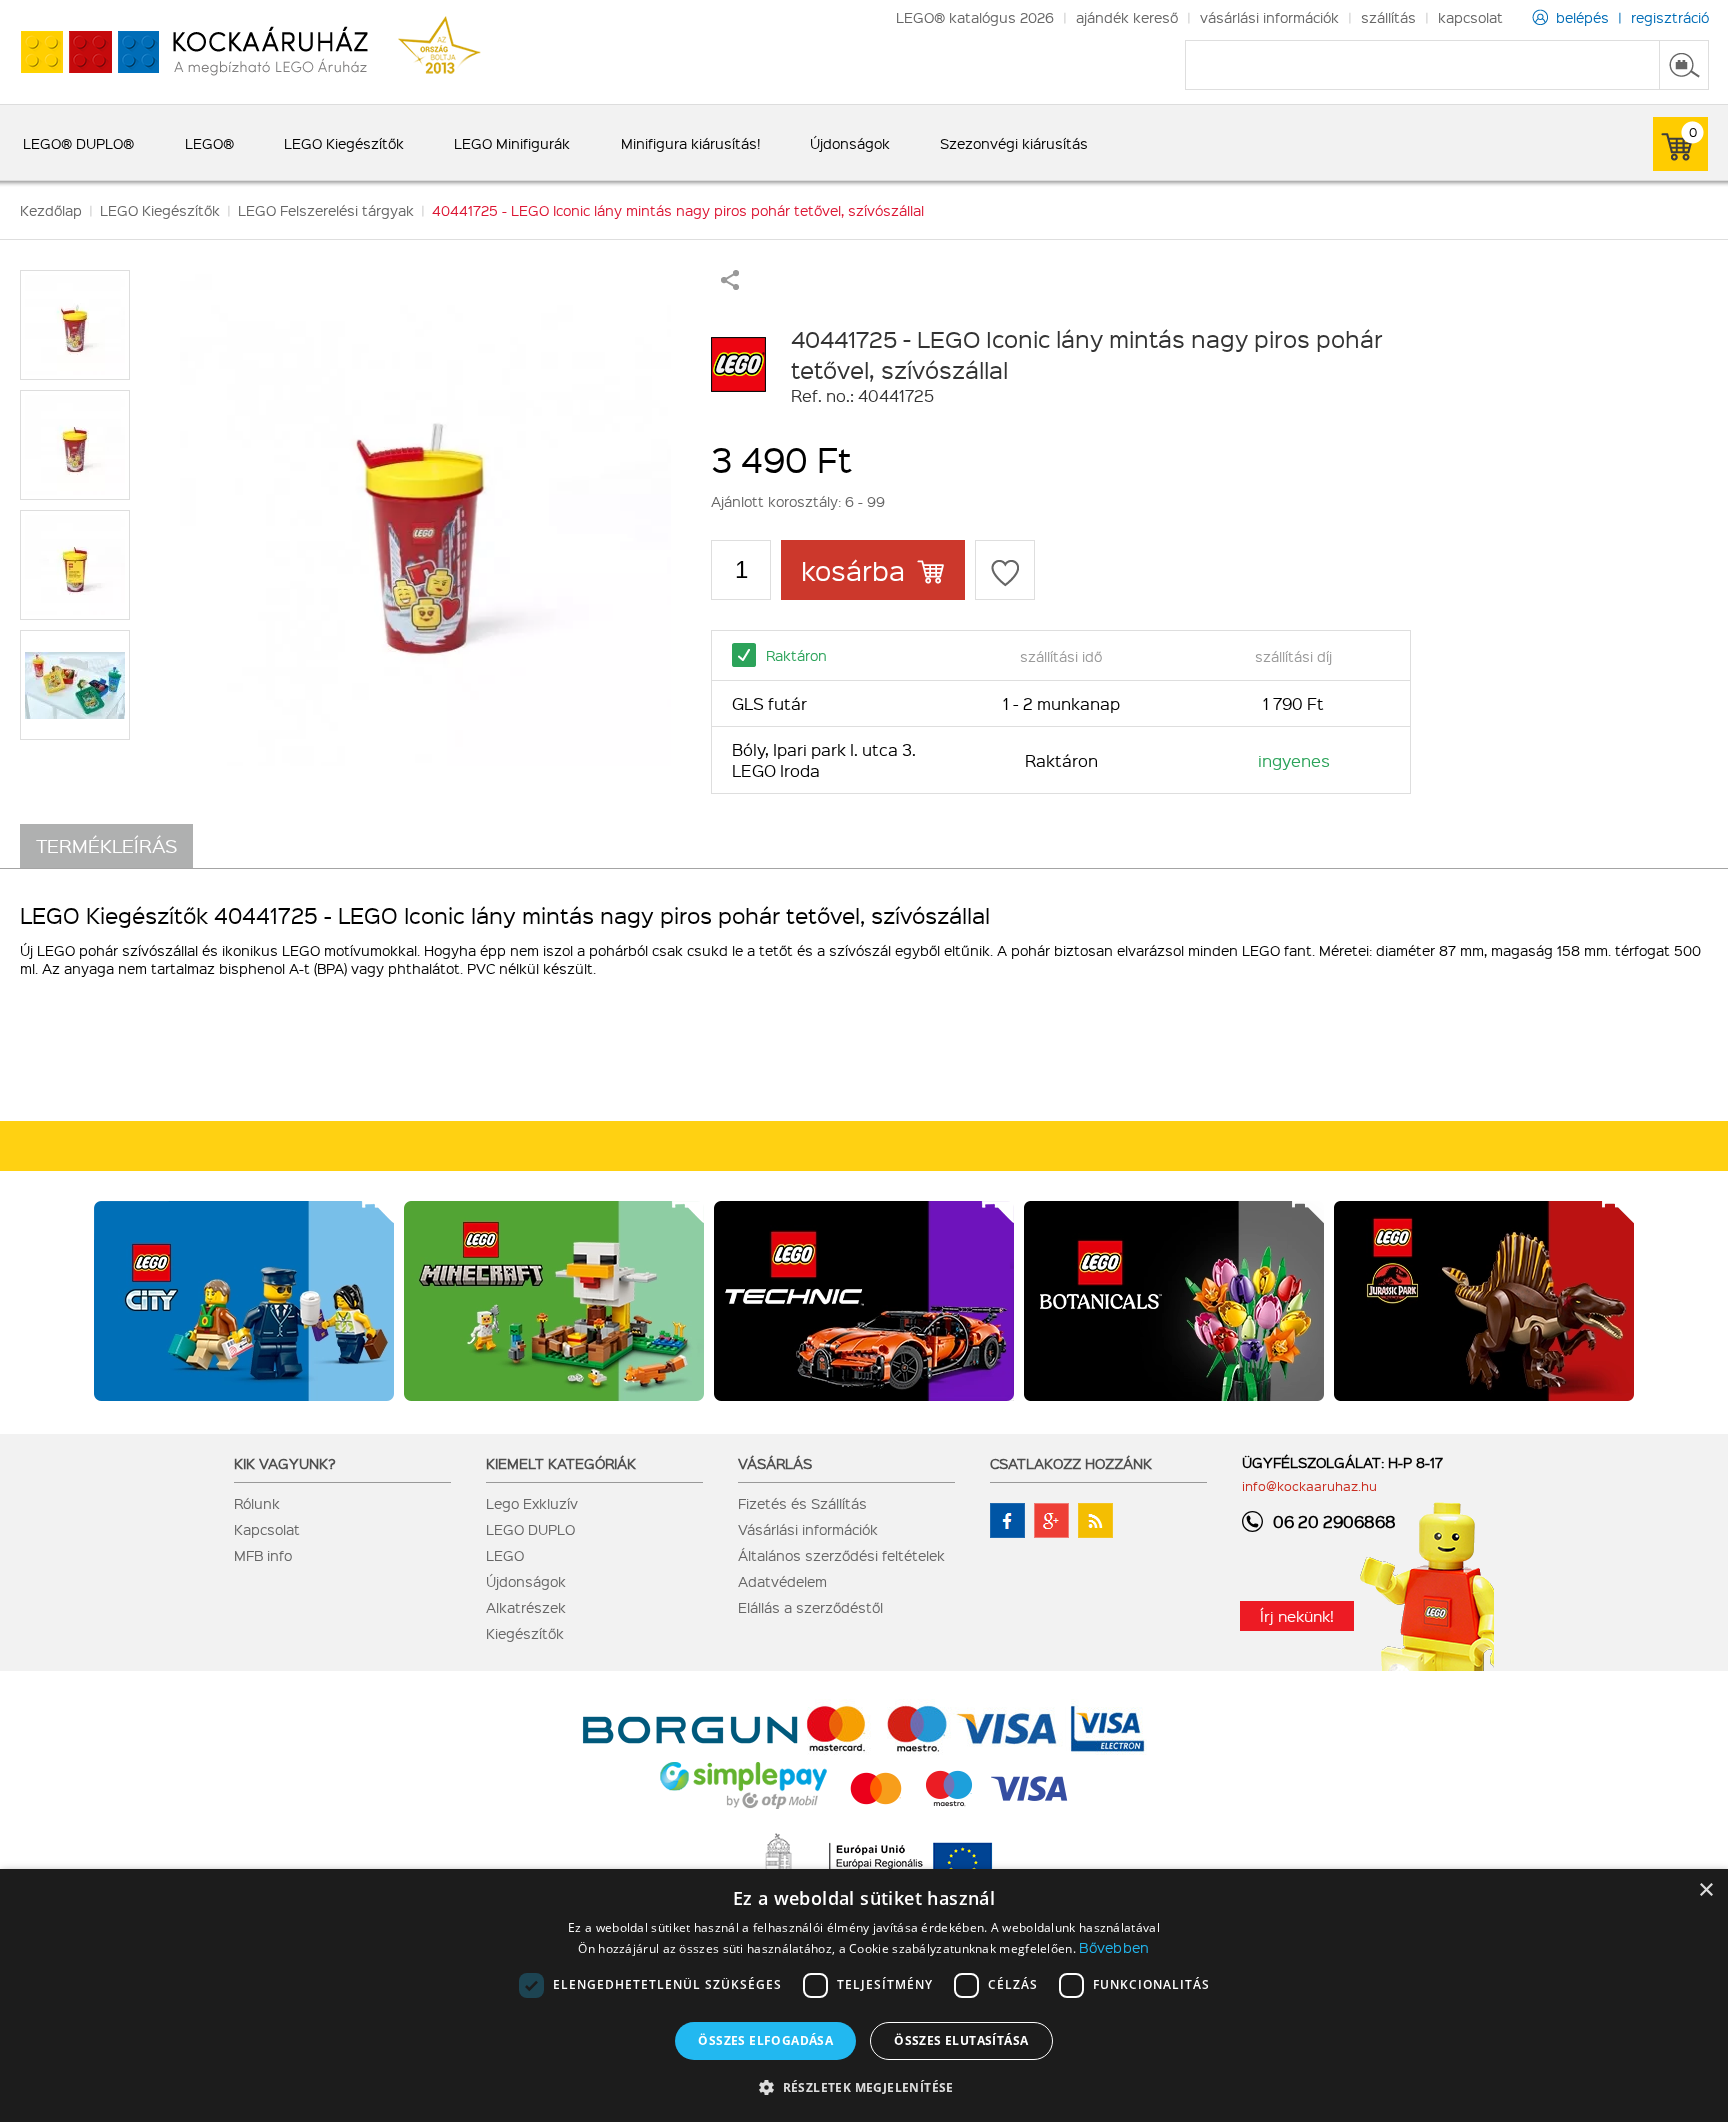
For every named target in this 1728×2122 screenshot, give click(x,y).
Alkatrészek (526, 1607)
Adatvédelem (782, 1581)
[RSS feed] (1095, 1520)
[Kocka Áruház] (184, 52)
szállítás (1388, 17)
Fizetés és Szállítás (802, 1503)
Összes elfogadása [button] (765, 2040)
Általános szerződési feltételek (841, 1555)
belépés (1582, 17)
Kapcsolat (267, 1529)
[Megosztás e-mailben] (730, 284)
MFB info (263, 1555)
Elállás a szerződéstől (810, 1607)
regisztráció (1670, 17)
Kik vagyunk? (285, 1463)
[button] (864, 2086)
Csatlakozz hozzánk (1071, 1463)
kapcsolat (1470, 17)
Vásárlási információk (808, 1529)
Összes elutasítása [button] (961, 2040)
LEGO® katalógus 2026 (975, 17)
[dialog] (864, 1995)
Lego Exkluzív (532, 1503)
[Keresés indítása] (1684, 65)
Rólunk (257, 1503)
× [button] (1705, 1890)
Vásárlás (775, 1463)
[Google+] (1051, 1520)
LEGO (505, 1555)
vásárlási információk (1269, 17)
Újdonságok (526, 1581)
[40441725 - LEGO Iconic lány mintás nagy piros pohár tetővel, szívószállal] (425, 520)
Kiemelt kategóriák (561, 1463)
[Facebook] (1007, 1520)
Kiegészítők (525, 1633)
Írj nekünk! (1297, 1616)
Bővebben (1114, 1947)
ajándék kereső (1127, 17)
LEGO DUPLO (530, 1529)
